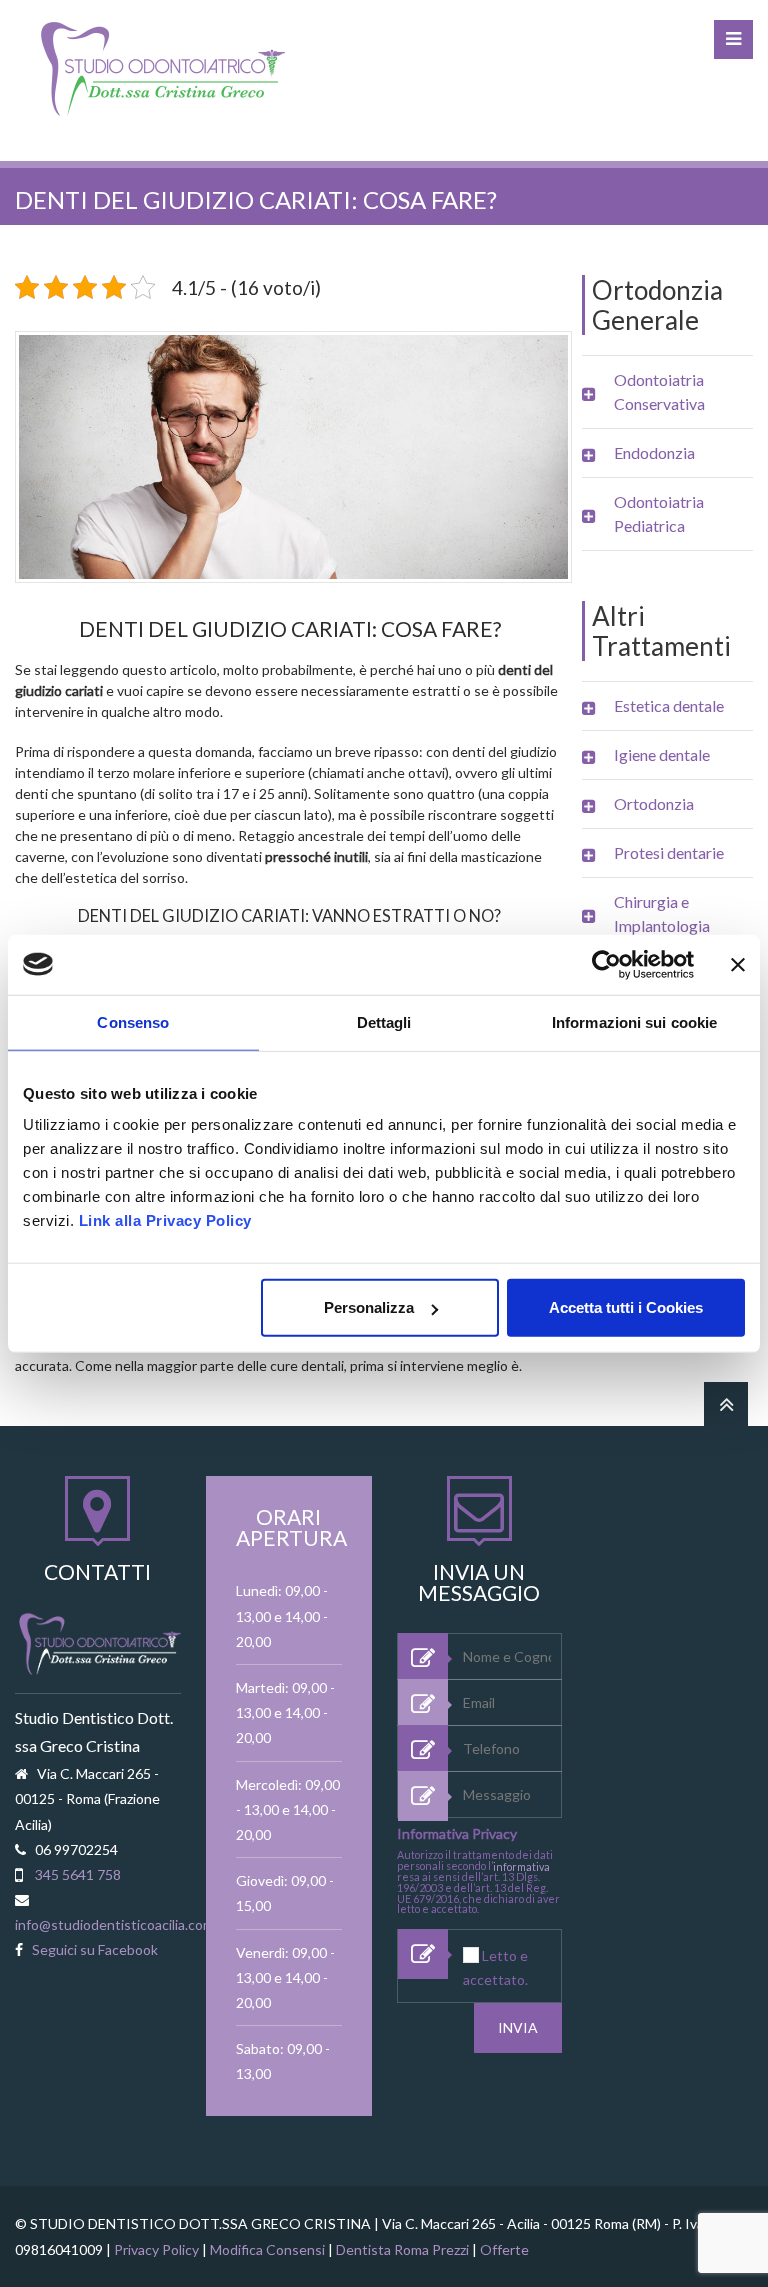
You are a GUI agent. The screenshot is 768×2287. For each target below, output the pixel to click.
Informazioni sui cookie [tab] (634, 1021)
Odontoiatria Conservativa (659, 391)
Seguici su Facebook (95, 1949)
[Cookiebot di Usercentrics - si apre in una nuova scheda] (606, 964)
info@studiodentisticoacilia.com (114, 1924)
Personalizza (369, 1307)
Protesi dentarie (669, 852)
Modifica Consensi (267, 2249)
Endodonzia (654, 452)
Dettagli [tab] (384, 1021)
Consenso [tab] (133, 1021)
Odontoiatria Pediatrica (659, 513)
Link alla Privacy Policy (165, 1220)
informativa (521, 1866)
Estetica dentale (669, 705)
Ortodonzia (654, 803)
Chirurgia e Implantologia (662, 913)
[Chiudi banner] (738, 964)
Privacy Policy (156, 2249)
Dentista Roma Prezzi (402, 2249)
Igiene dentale (662, 754)
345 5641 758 (78, 1874)
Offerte (504, 2249)
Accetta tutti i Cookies (626, 1307)
